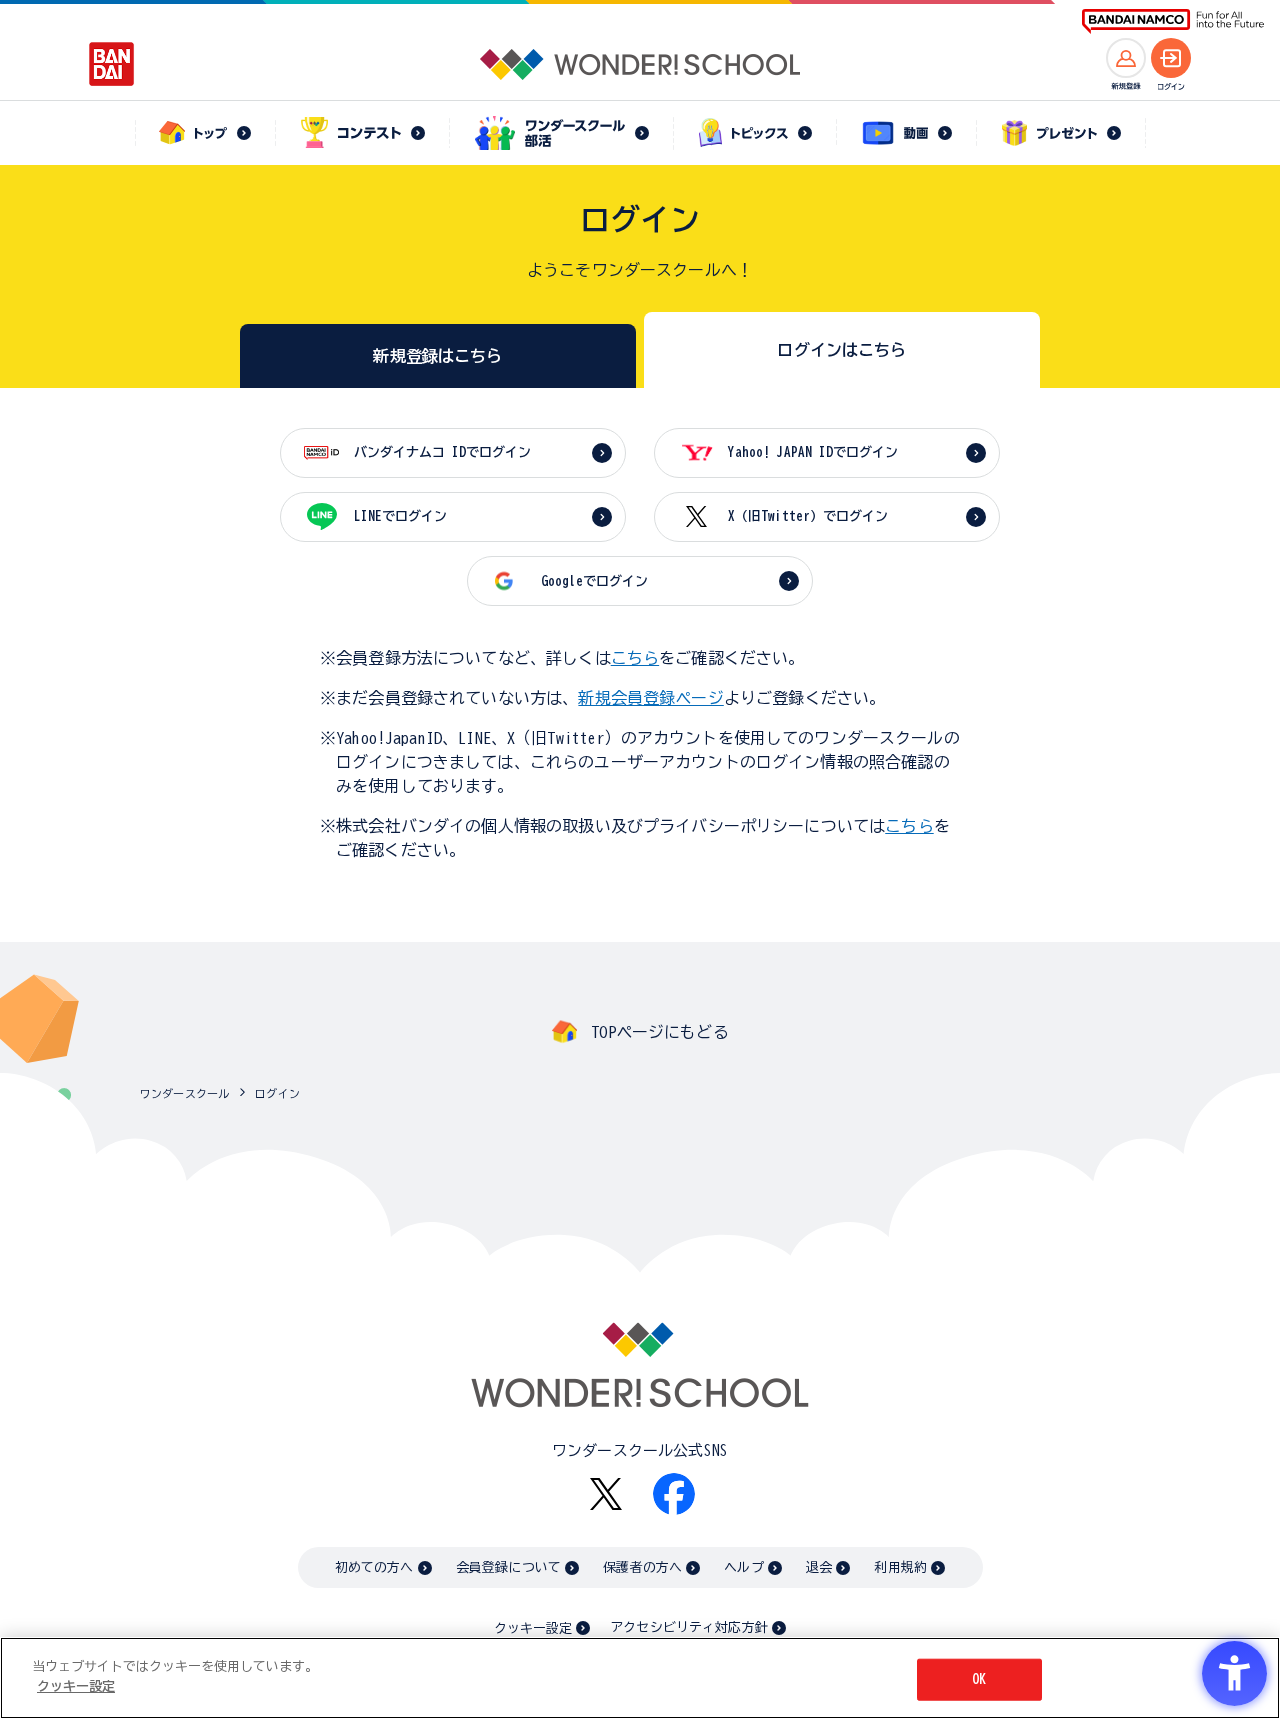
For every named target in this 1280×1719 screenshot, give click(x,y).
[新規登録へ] (1126, 58)
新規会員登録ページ (650, 698)
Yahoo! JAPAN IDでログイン (813, 452)
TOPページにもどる (660, 1032)
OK (979, 1679)
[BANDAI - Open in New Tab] (112, 64)
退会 (819, 1567)
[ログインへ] (1171, 58)
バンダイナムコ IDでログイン (442, 452)
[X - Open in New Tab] (606, 1494)
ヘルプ (743, 1567)
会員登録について (508, 1567)
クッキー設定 (533, 1628)
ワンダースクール (184, 1093)
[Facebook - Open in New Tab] (674, 1494)
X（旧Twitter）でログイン (808, 516)
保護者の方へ (642, 1567)
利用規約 (900, 1567)
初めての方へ (374, 1567)
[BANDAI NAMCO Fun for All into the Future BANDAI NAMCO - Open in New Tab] (1173, 21)
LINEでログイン (400, 516)
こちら (635, 658)
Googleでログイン (594, 581)
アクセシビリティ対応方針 (689, 1627)
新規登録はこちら (437, 356)
